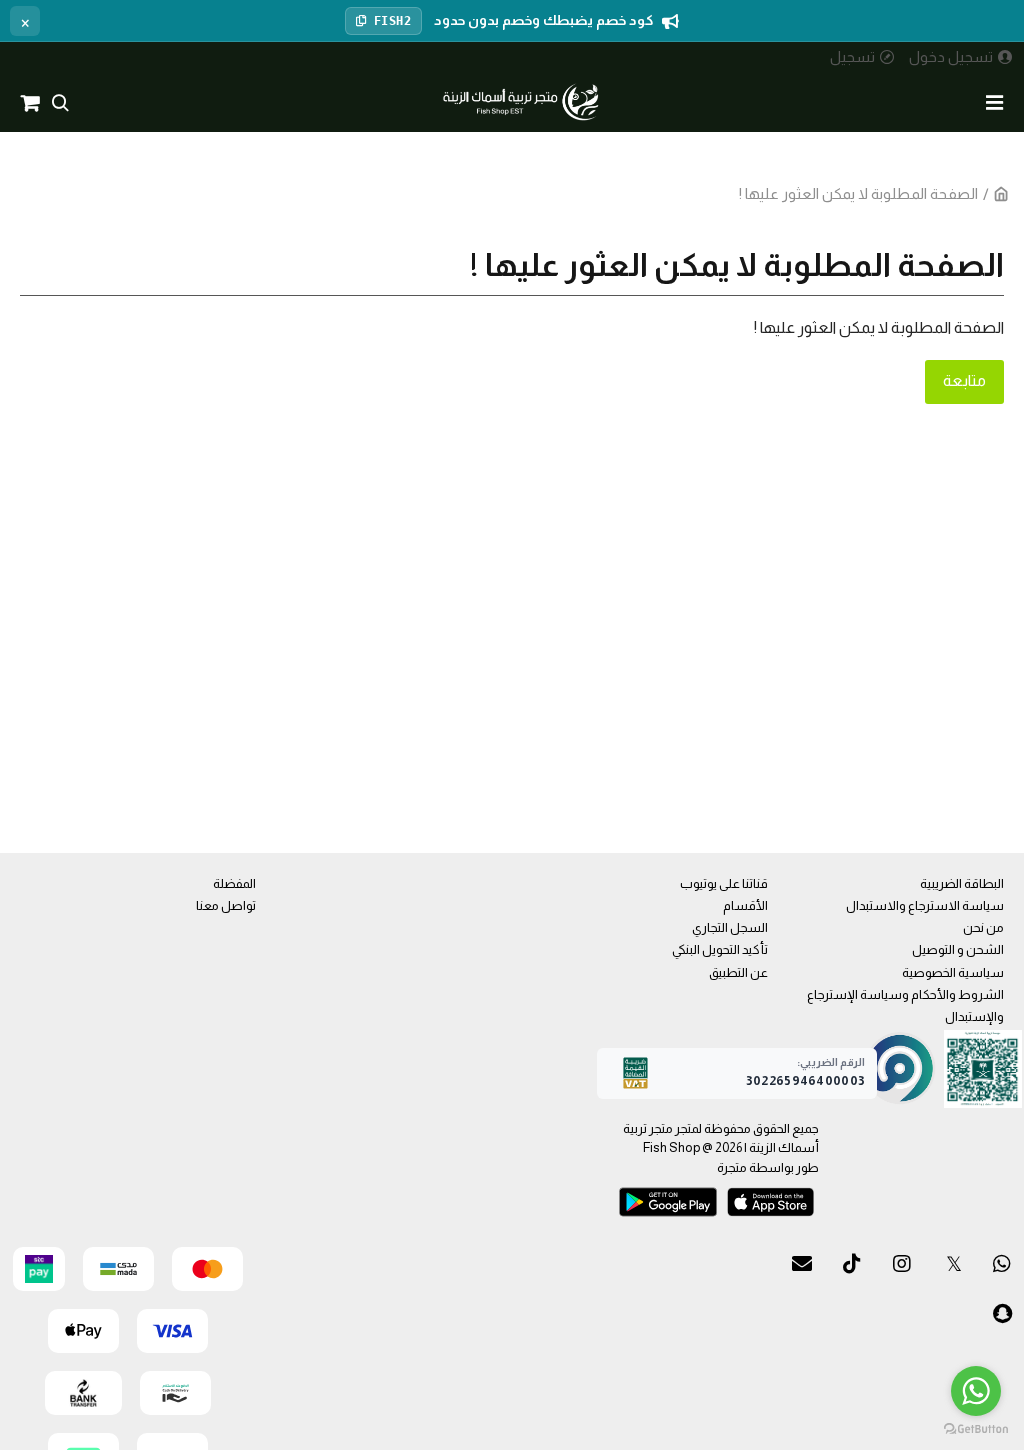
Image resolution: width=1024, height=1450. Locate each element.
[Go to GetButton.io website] (976, 1429)
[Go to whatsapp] (976, 1391)
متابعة (964, 380)
